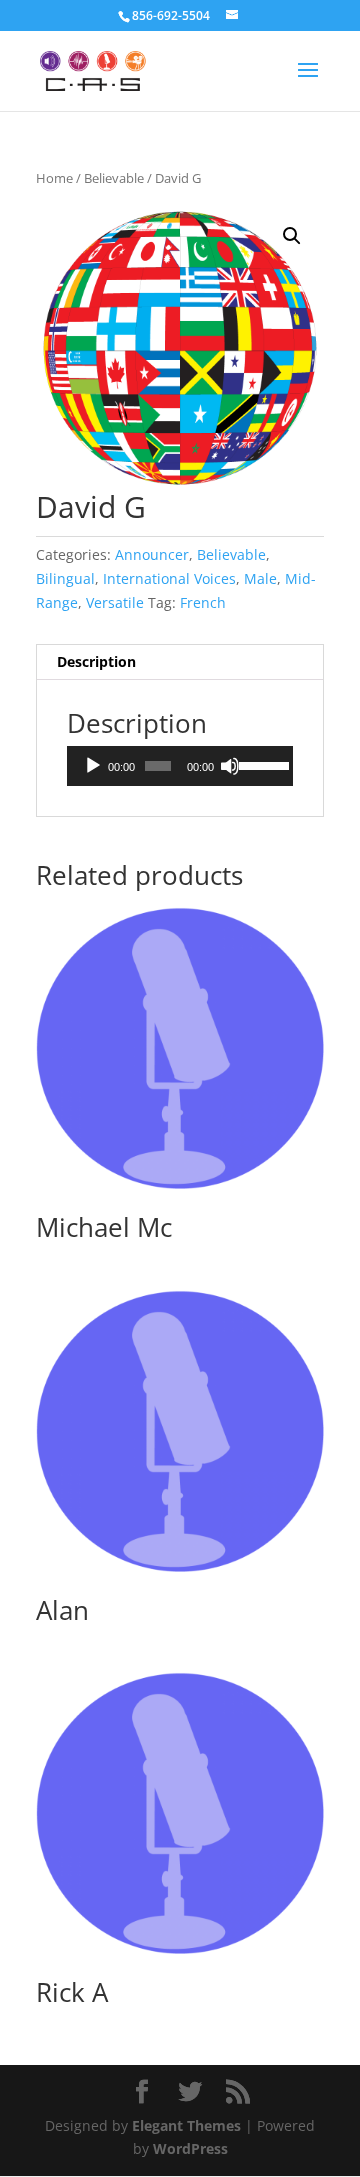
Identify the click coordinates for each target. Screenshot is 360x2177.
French (203, 602)
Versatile (115, 602)
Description (96, 661)
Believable (114, 178)
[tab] (180, 662)
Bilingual (65, 578)
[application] (180, 766)
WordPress (190, 2148)
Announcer (152, 554)
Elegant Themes (186, 2125)
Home (54, 178)
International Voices (169, 578)
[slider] (261, 764)
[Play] (93, 766)
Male (260, 578)
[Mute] (230, 766)
